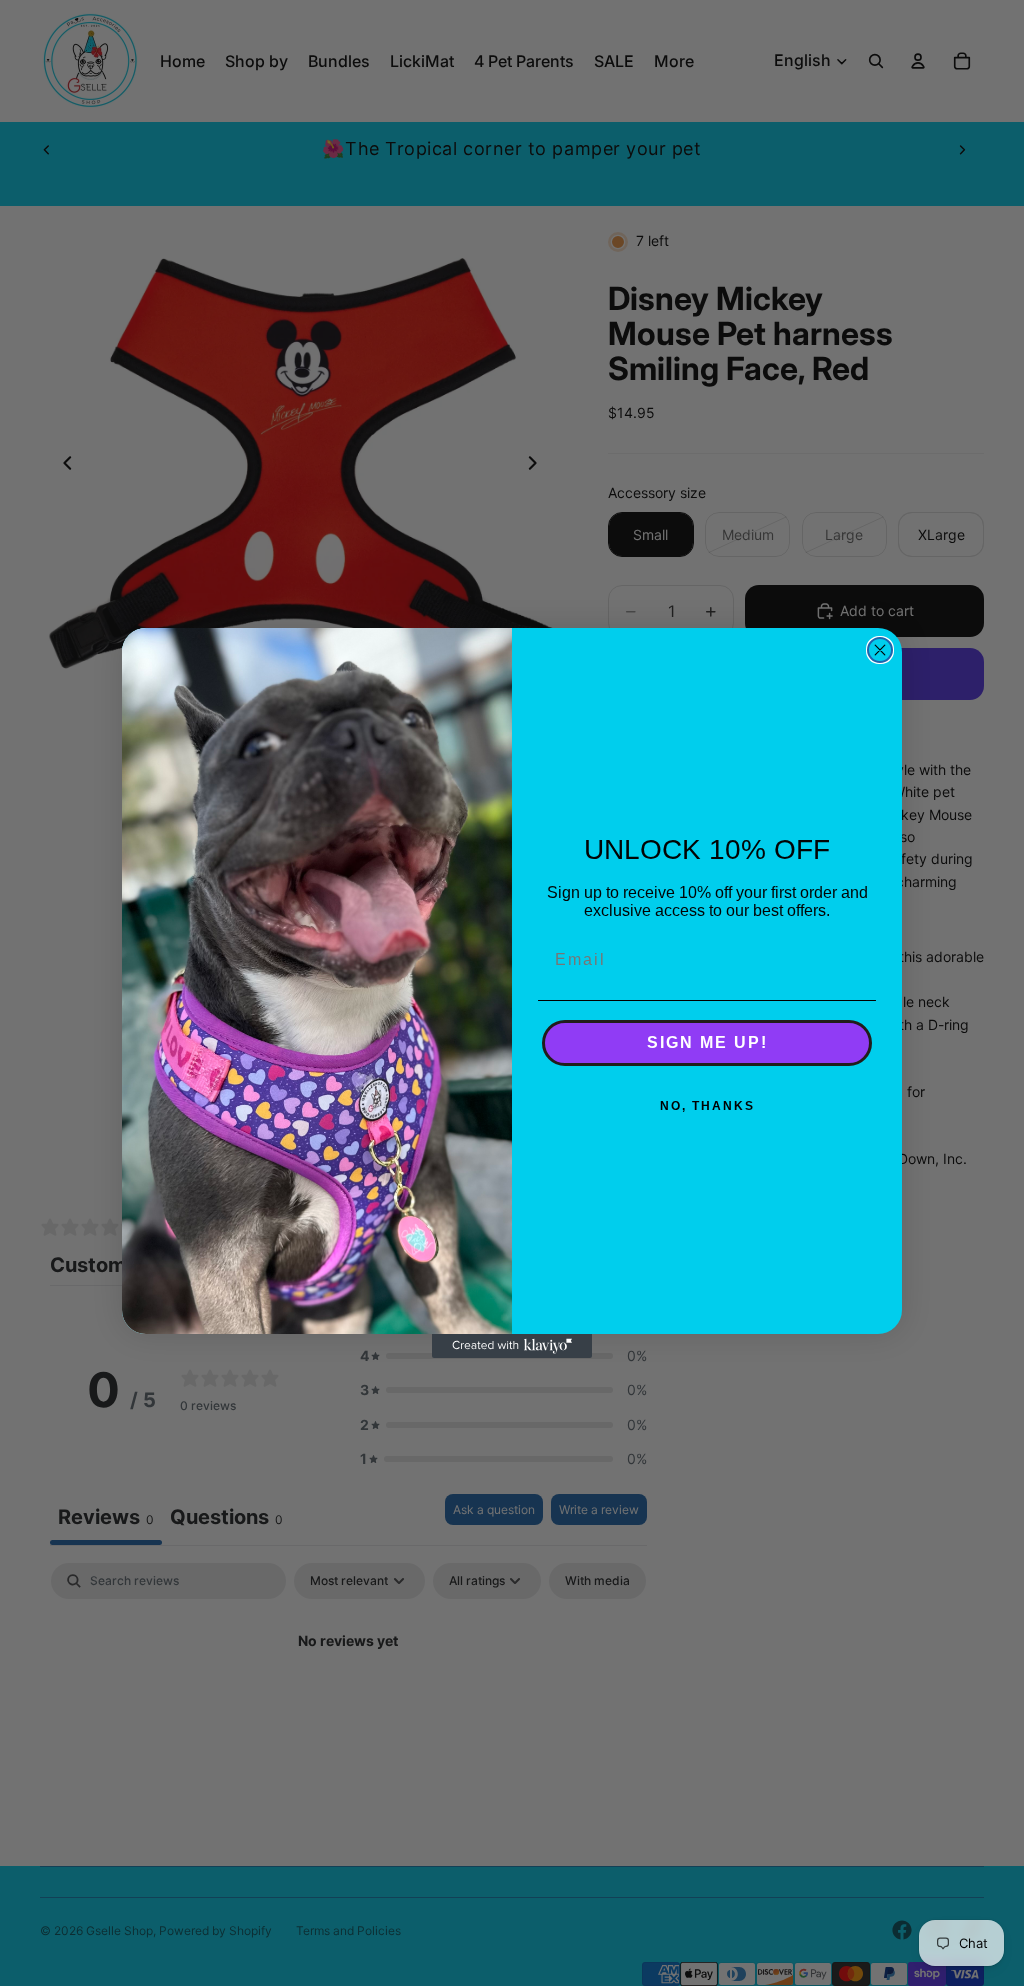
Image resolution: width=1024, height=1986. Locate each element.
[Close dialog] (880, 650)
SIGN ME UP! (707, 1042)
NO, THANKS (707, 1106)
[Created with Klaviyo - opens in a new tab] (512, 1346)
